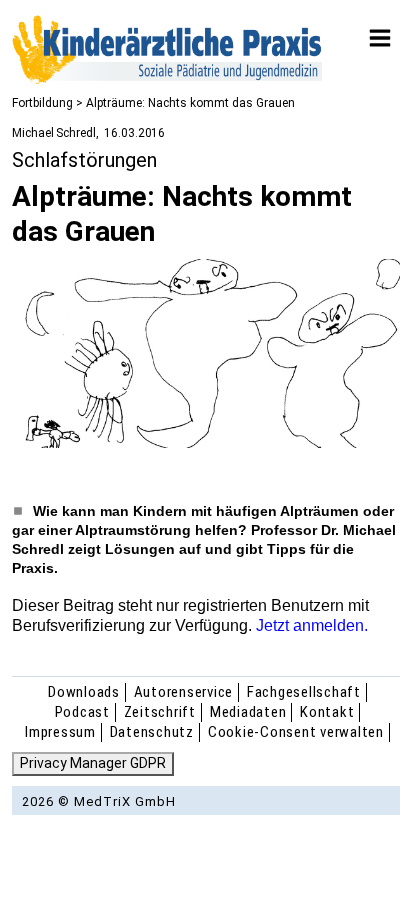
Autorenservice (184, 692)
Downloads (84, 692)
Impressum (60, 732)
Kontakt (327, 712)
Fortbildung (42, 103)
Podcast (82, 712)
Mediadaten (248, 712)
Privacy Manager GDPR (93, 763)
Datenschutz (152, 732)
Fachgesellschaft (304, 692)
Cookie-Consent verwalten (296, 732)
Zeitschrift (160, 712)
